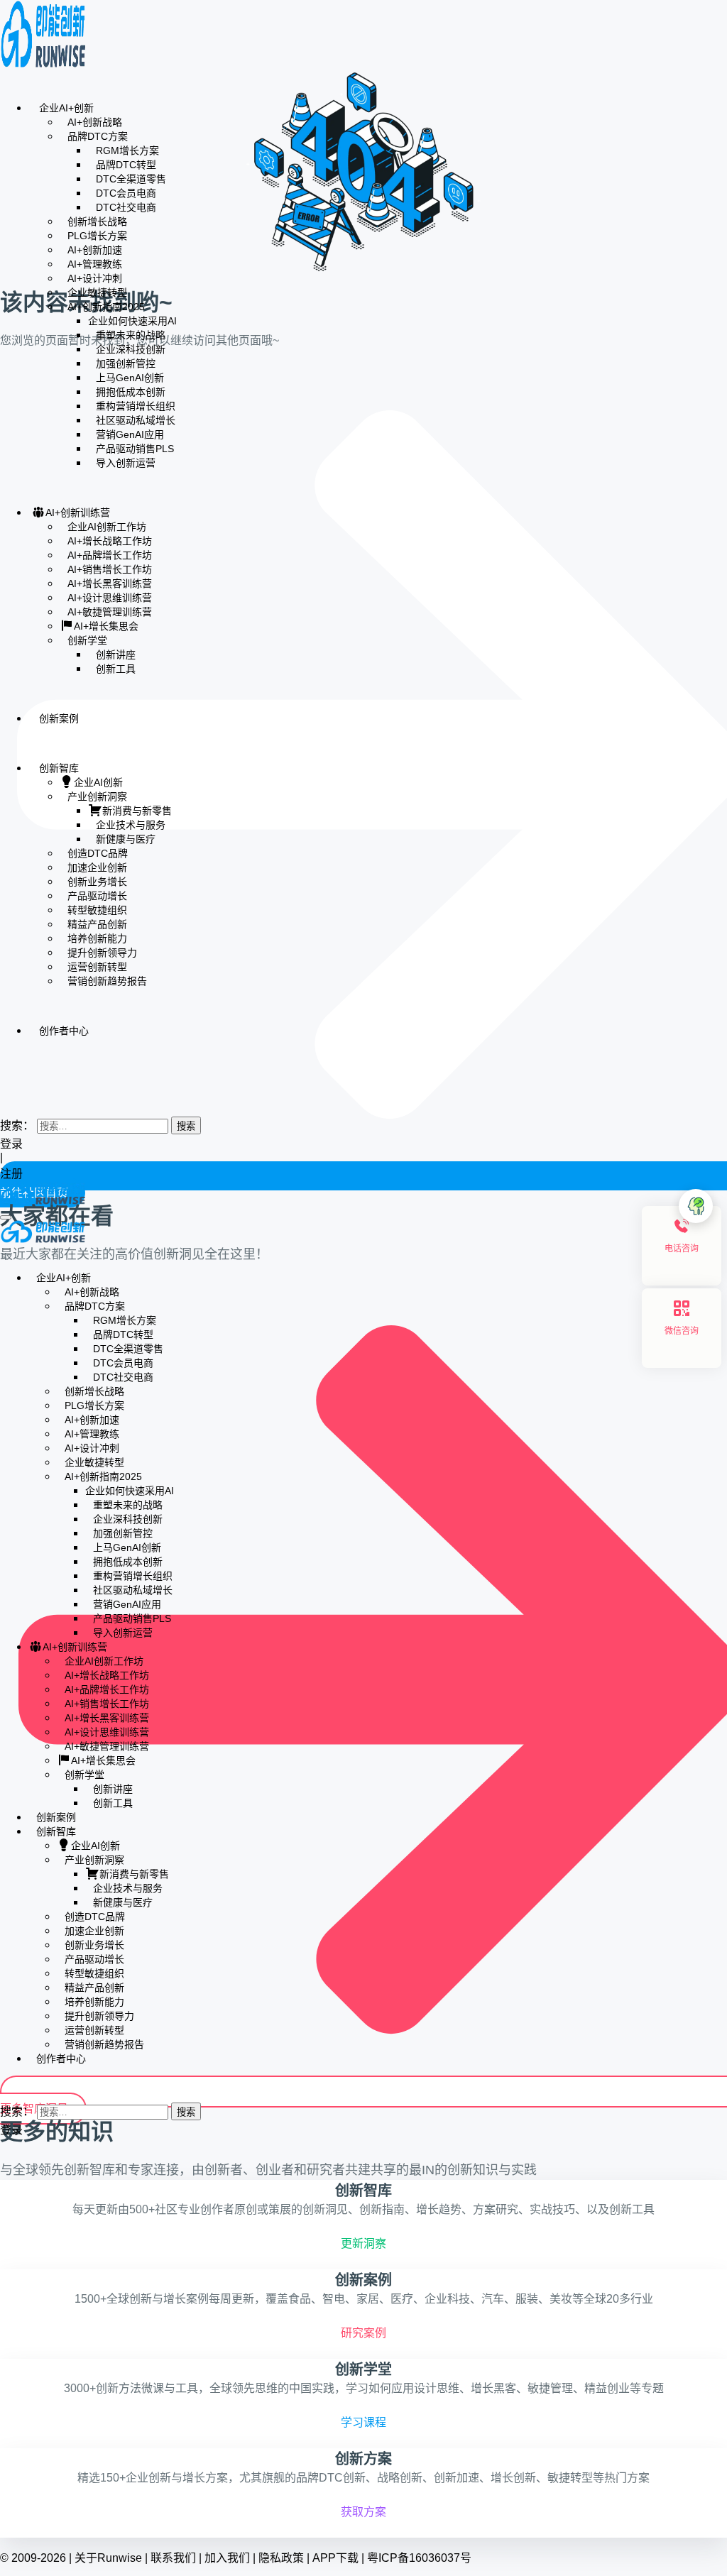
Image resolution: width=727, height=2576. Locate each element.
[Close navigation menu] (4, 1252)
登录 (11, 1144)
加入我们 (227, 2558)
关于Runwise (108, 2558)
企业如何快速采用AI (132, 321)
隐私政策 (281, 2558)
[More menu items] (4, 1072)
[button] (4, 1097)
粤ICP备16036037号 (419, 2558)
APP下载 (335, 2558)
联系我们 (173, 2558)
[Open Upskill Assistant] (696, 1206)
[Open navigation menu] (6, 1217)
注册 (13, 1174)
